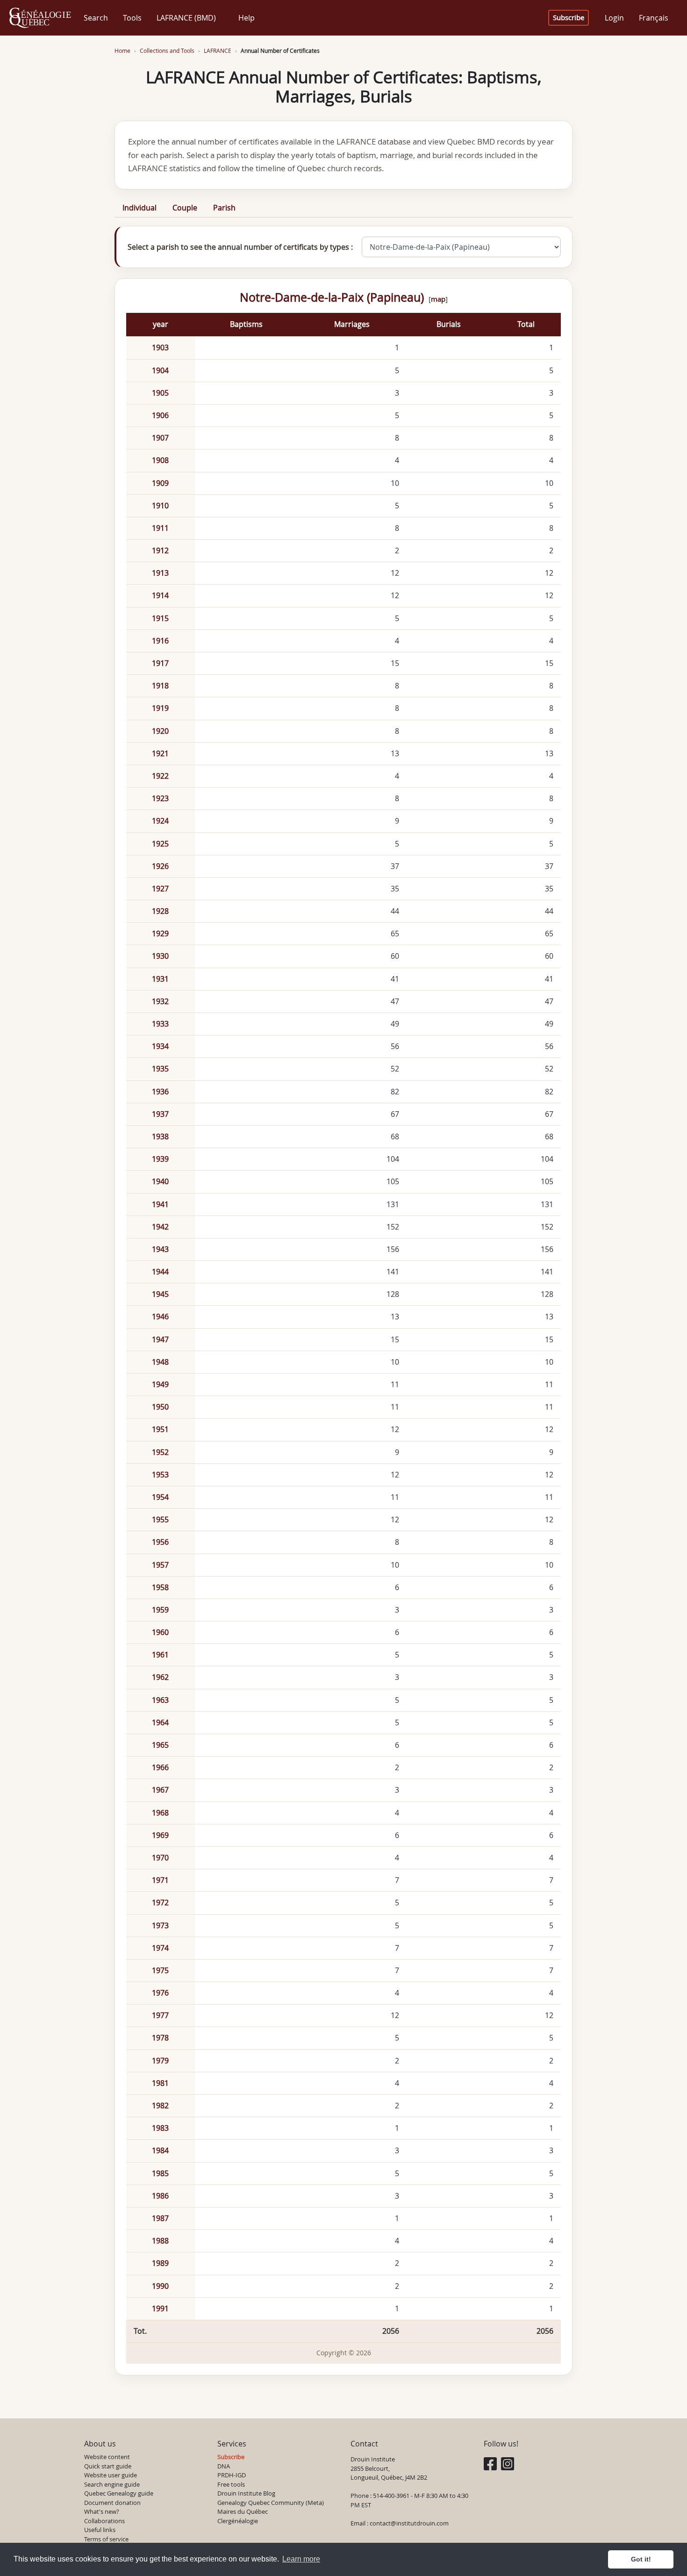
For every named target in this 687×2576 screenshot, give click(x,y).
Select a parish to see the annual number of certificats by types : (240, 247)
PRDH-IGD (232, 2475)
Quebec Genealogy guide (119, 2493)
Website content (107, 2457)
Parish (224, 208)
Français (654, 18)
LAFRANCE (218, 51)
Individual (140, 208)
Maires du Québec (243, 2511)
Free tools (231, 2484)
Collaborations (104, 2521)
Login (614, 18)
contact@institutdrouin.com (409, 2523)
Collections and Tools (167, 51)
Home (122, 51)
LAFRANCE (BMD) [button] (186, 18)
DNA (224, 2466)
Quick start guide (108, 2466)
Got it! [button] (641, 2559)
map (438, 299)
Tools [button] (132, 18)
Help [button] (247, 18)
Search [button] (96, 18)
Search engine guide (112, 2484)
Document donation (112, 2503)
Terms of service (106, 2539)
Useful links (100, 2530)
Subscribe (569, 18)
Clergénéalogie (238, 2521)
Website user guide (111, 2475)
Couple (185, 208)
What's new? (102, 2511)
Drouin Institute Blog (246, 2493)
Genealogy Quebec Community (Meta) (271, 2503)
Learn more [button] (301, 2559)
